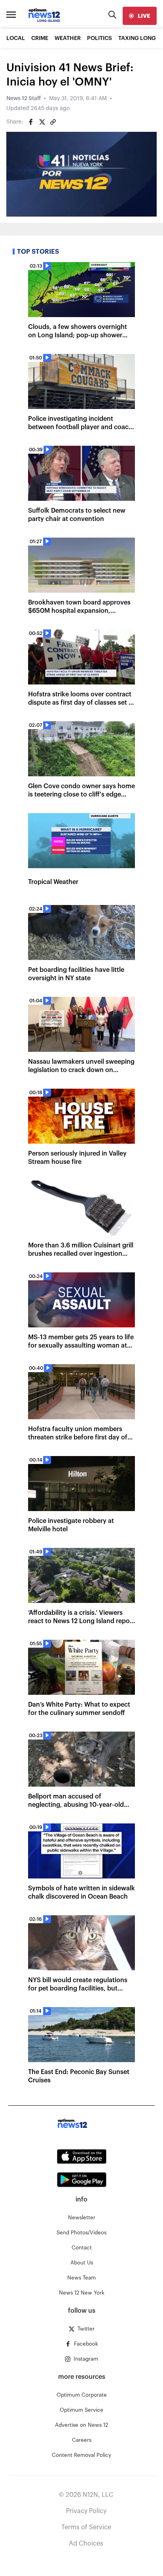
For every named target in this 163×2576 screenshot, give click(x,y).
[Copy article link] (53, 122)
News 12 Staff (24, 99)
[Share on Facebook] (31, 122)
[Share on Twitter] (42, 122)
